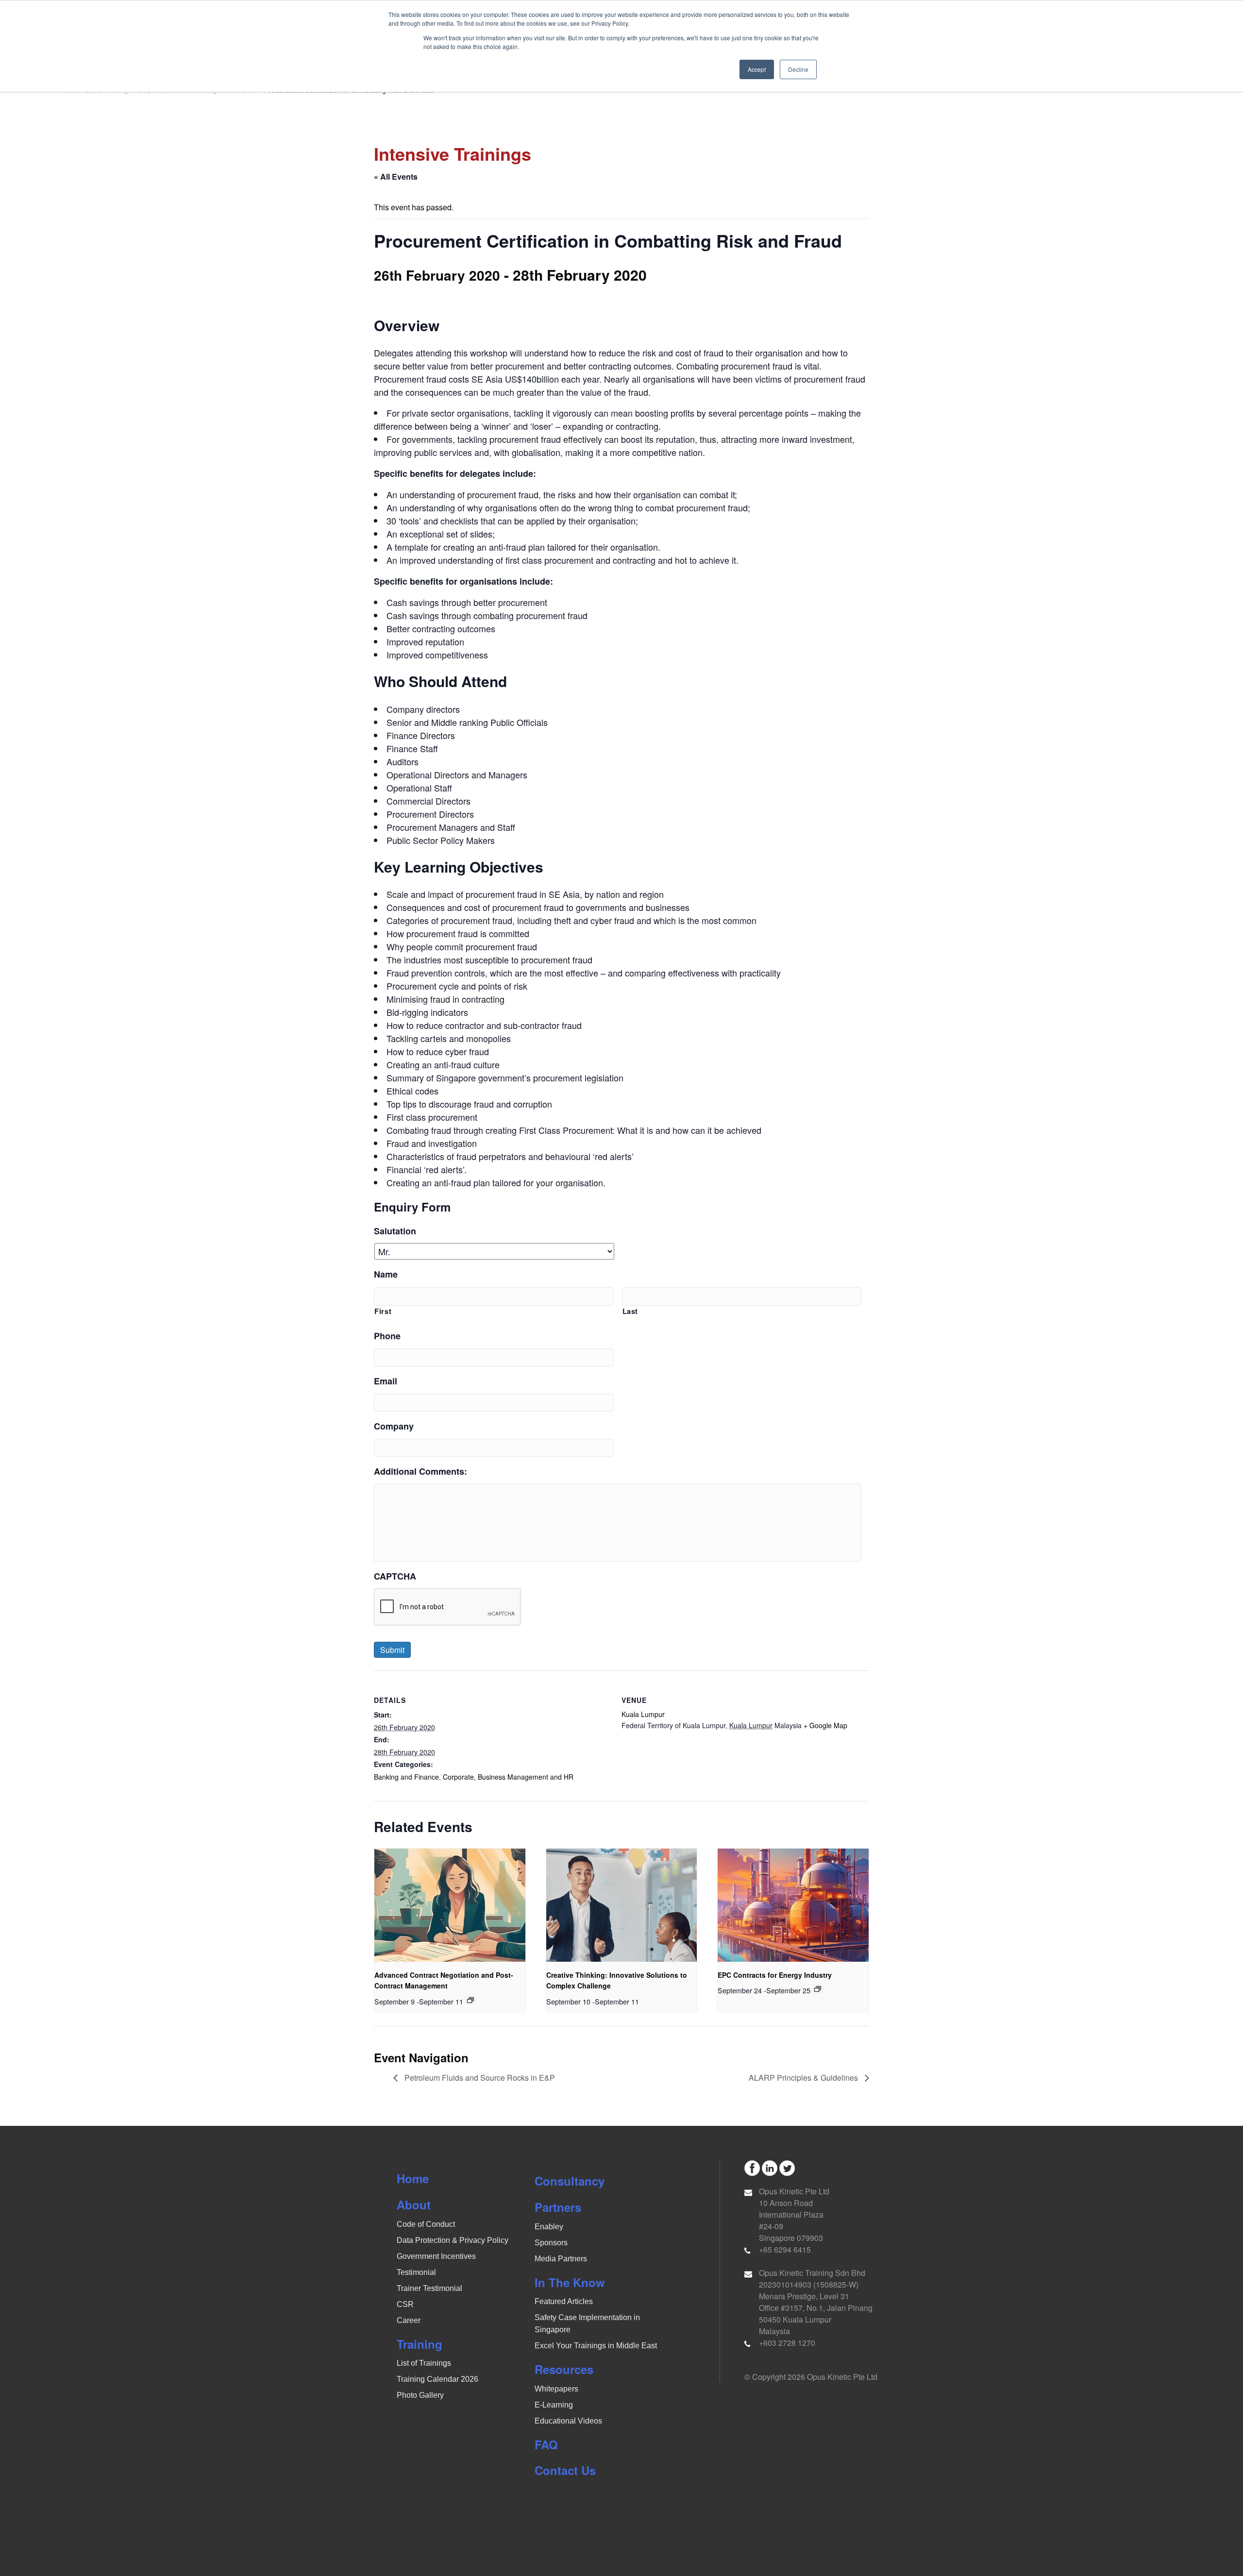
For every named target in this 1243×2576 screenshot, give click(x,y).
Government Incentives (436, 2256)
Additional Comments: (420, 1472)
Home (413, 2178)
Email (386, 1381)
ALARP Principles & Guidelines (804, 2078)
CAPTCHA (395, 1576)
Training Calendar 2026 (437, 2379)
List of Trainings (424, 2363)
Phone (387, 1336)
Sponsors (551, 2243)
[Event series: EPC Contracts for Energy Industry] (818, 1989)
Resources (564, 2369)
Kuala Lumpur (643, 1714)
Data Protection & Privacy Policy (453, 2240)
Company (394, 1426)
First (383, 1311)
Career (409, 2320)
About (414, 2205)
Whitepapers (556, 2389)
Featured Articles (564, 2301)
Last (630, 1311)
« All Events (396, 177)
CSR (405, 2304)
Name (386, 1274)
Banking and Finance (406, 1777)
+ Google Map (825, 1725)
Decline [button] (798, 69)
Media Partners (561, 2259)
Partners (558, 2207)
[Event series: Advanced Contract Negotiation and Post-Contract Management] (470, 2000)
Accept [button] (757, 69)
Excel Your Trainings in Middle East (596, 2346)
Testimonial (416, 2272)
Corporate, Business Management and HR (508, 1777)
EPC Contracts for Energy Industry (775, 1975)
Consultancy (570, 2181)
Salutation (395, 1231)
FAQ (546, 2444)
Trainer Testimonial (429, 2288)
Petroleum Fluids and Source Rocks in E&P (479, 2078)
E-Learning (554, 2405)
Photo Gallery (420, 2395)
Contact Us (565, 2470)
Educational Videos (568, 2421)
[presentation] (450, 1905)
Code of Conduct (426, 2224)
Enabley (549, 2227)
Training (420, 2344)
